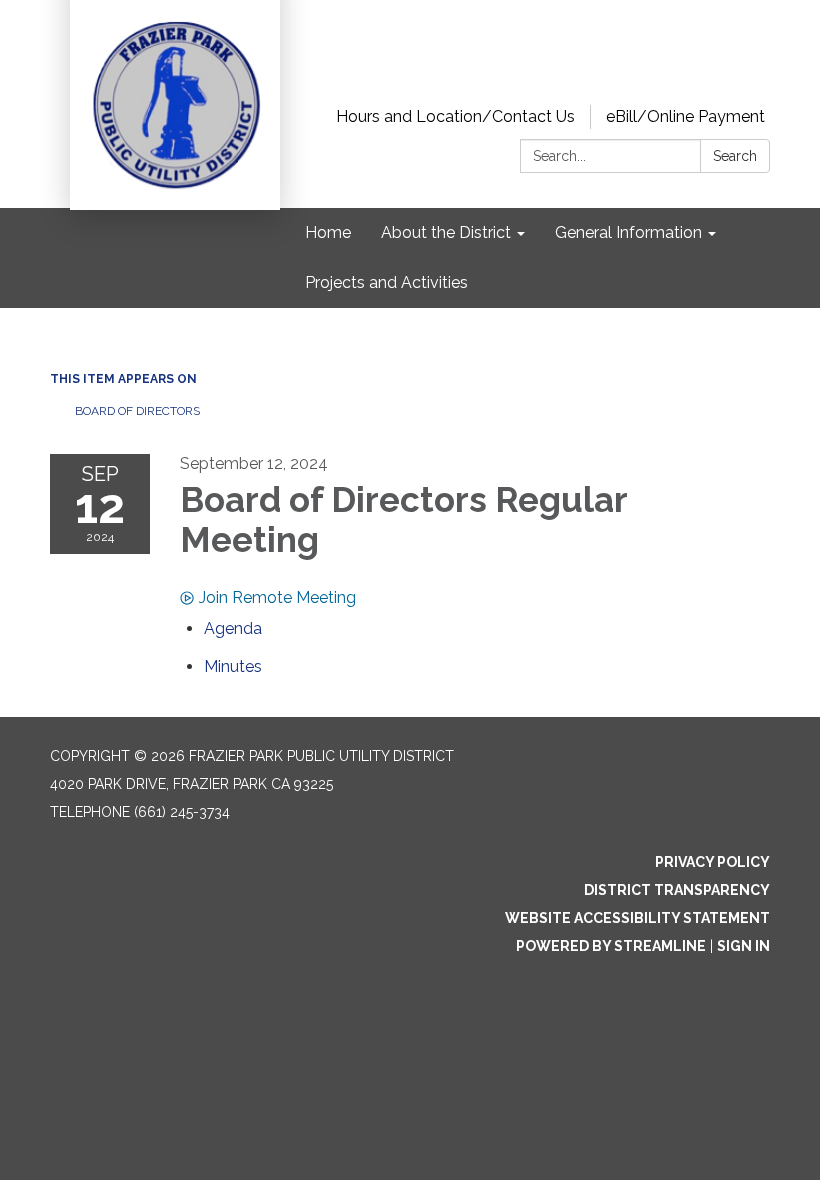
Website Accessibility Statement (637, 918)
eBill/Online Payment (685, 116)
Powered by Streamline (611, 946)
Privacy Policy (712, 862)
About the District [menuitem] (446, 232)
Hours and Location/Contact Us (455, 116)
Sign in (743, 946)
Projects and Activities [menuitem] (386, 282)
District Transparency (677, 890)
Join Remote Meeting (277, 597)
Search (735, 156)
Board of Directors (137, 411)
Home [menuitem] (328, 232)
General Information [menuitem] (628, 232)
